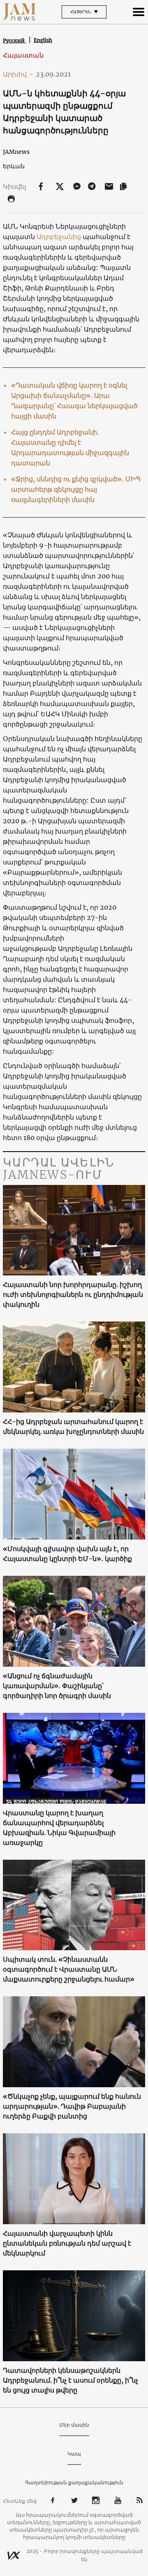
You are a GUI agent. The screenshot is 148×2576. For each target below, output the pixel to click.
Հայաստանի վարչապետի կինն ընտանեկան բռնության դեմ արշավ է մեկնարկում (67, 2243)
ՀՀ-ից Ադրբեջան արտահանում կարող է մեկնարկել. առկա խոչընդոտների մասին (73, 1426)
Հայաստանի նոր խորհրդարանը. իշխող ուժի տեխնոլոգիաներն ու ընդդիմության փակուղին (73, 1294)
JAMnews (16, 152)
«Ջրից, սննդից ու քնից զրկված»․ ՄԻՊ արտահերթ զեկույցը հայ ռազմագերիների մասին (76, 489)
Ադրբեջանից (59, 237)
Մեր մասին (74, 2425)
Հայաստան (23, 55)
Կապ (74, 2454)
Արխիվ (18, 74)
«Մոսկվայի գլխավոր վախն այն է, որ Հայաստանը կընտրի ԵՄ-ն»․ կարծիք (67, 1554)
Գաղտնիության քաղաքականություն (74, 2482)
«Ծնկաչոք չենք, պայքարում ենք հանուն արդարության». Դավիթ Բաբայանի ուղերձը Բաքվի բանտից (72, 2106)
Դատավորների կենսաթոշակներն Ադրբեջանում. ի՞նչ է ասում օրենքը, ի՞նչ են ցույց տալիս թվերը (71, 2380)
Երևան (14, 166)
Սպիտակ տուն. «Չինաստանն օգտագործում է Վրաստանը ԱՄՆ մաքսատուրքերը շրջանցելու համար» (69, 1969)
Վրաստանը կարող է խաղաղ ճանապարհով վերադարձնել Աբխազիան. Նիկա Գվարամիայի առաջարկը (59, 1828)
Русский (14, 41)
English (43, 40)
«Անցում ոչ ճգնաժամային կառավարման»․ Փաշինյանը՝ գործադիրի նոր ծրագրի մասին (57, 1686)
